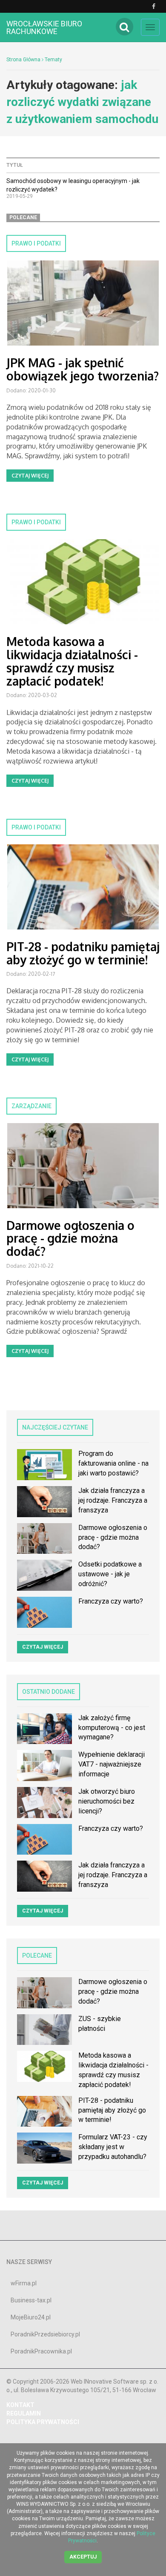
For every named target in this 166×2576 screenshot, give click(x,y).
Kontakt (20, 2405)
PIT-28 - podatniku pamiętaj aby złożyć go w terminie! (83, 953)
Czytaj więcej (30, 476)
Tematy (53, 60)
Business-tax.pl (31, 2300)
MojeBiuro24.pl (31, 2317)
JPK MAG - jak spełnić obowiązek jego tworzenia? (83, 369)
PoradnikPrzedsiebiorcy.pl (45, 2334)
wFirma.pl (24, 2283)
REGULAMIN (24, 2413)
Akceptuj (83, 2557)
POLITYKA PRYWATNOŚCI (43, 2422)
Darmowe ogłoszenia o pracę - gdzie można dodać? (70, 1238)
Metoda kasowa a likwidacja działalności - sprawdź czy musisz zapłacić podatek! (72, 661)
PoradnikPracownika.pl (41, 2351)
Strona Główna (23, 60)
